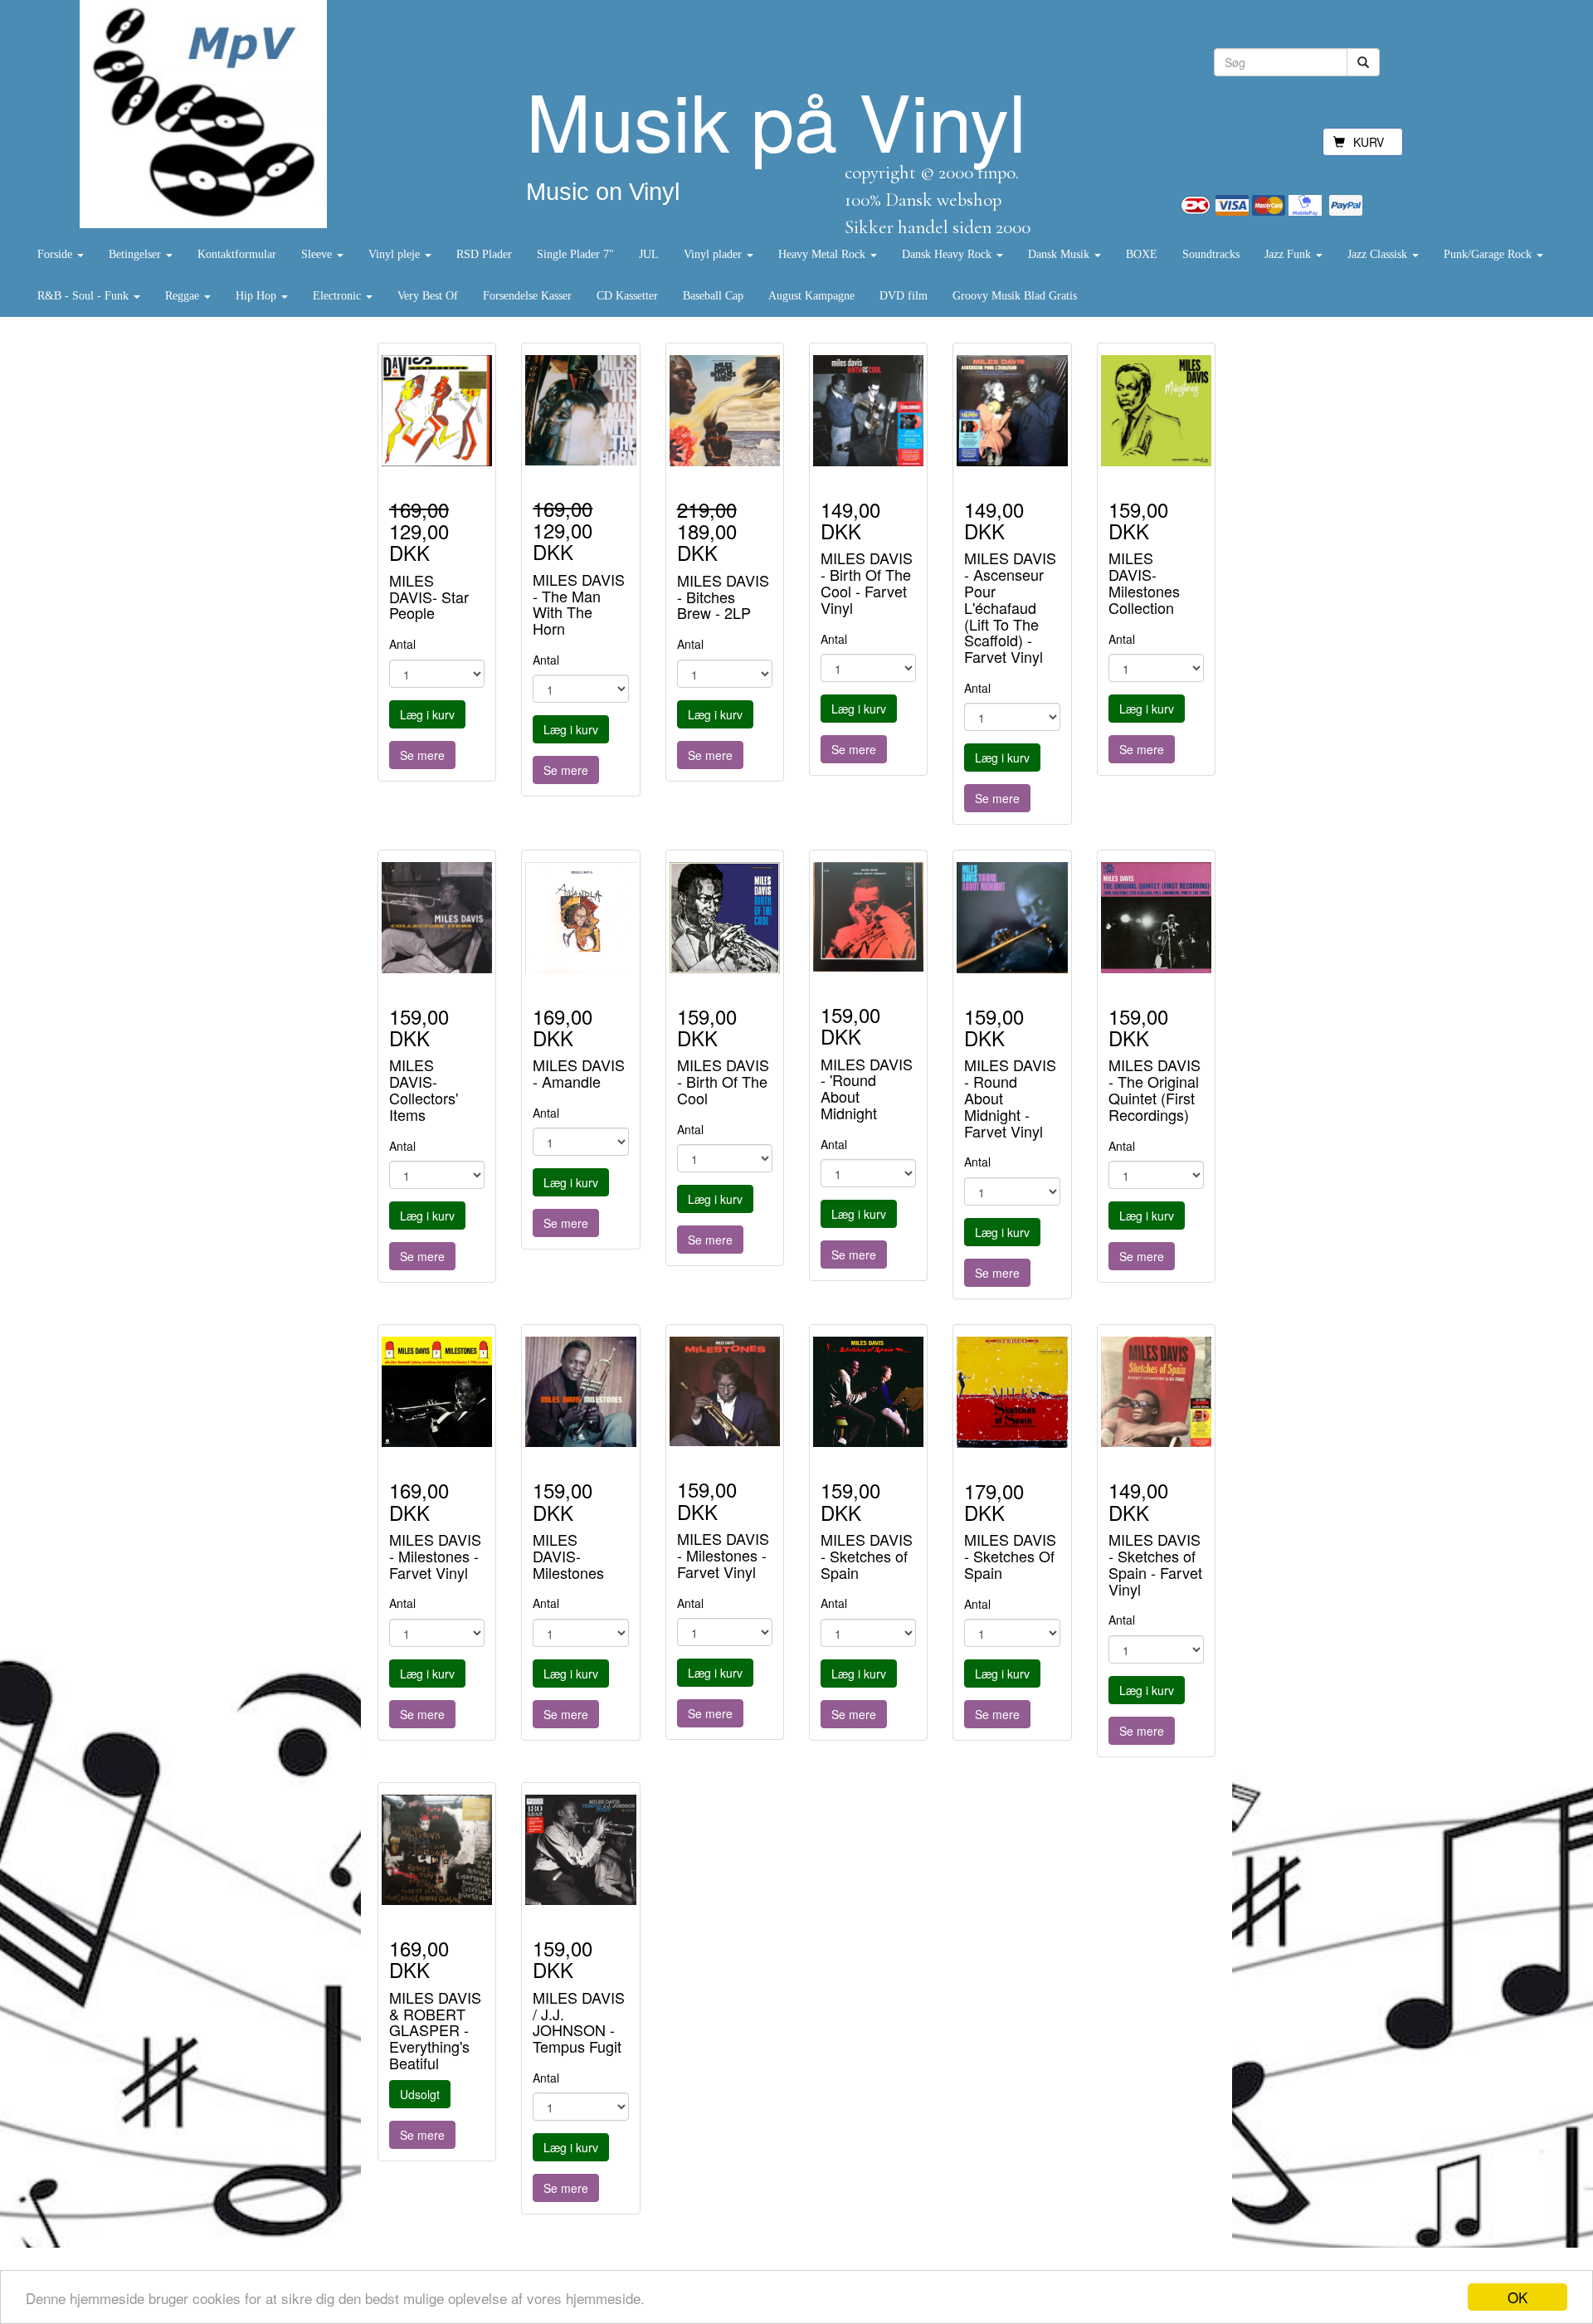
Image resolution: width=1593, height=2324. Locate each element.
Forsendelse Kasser (527, 296)
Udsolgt (420, 2094)
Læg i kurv (427, 714)
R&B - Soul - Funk (85, 296)
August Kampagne (811, 296)
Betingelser (136, 254)
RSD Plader (484, 254)
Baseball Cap (713, 296)
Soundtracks (1211, 254)
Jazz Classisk (1379, 254)
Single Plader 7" (575, 254)
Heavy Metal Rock (823, 254)
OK (1517, 2297)
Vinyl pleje (396, 254)
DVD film (904, 296)
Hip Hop (258, 296)
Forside (56, 254)
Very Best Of (428, 296)
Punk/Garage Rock (1489, 254)
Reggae (184, 296)
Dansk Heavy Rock (948, 254)
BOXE (1142, 254)
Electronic (339, 296)
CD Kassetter (627, 296)
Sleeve (318, 254)
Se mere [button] (422, 755)
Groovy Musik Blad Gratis (1015, 296)
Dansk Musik (1060, 254)
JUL (649, 254)
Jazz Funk (1289, 254)
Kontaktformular (237, 254)
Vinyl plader (714, 254)
